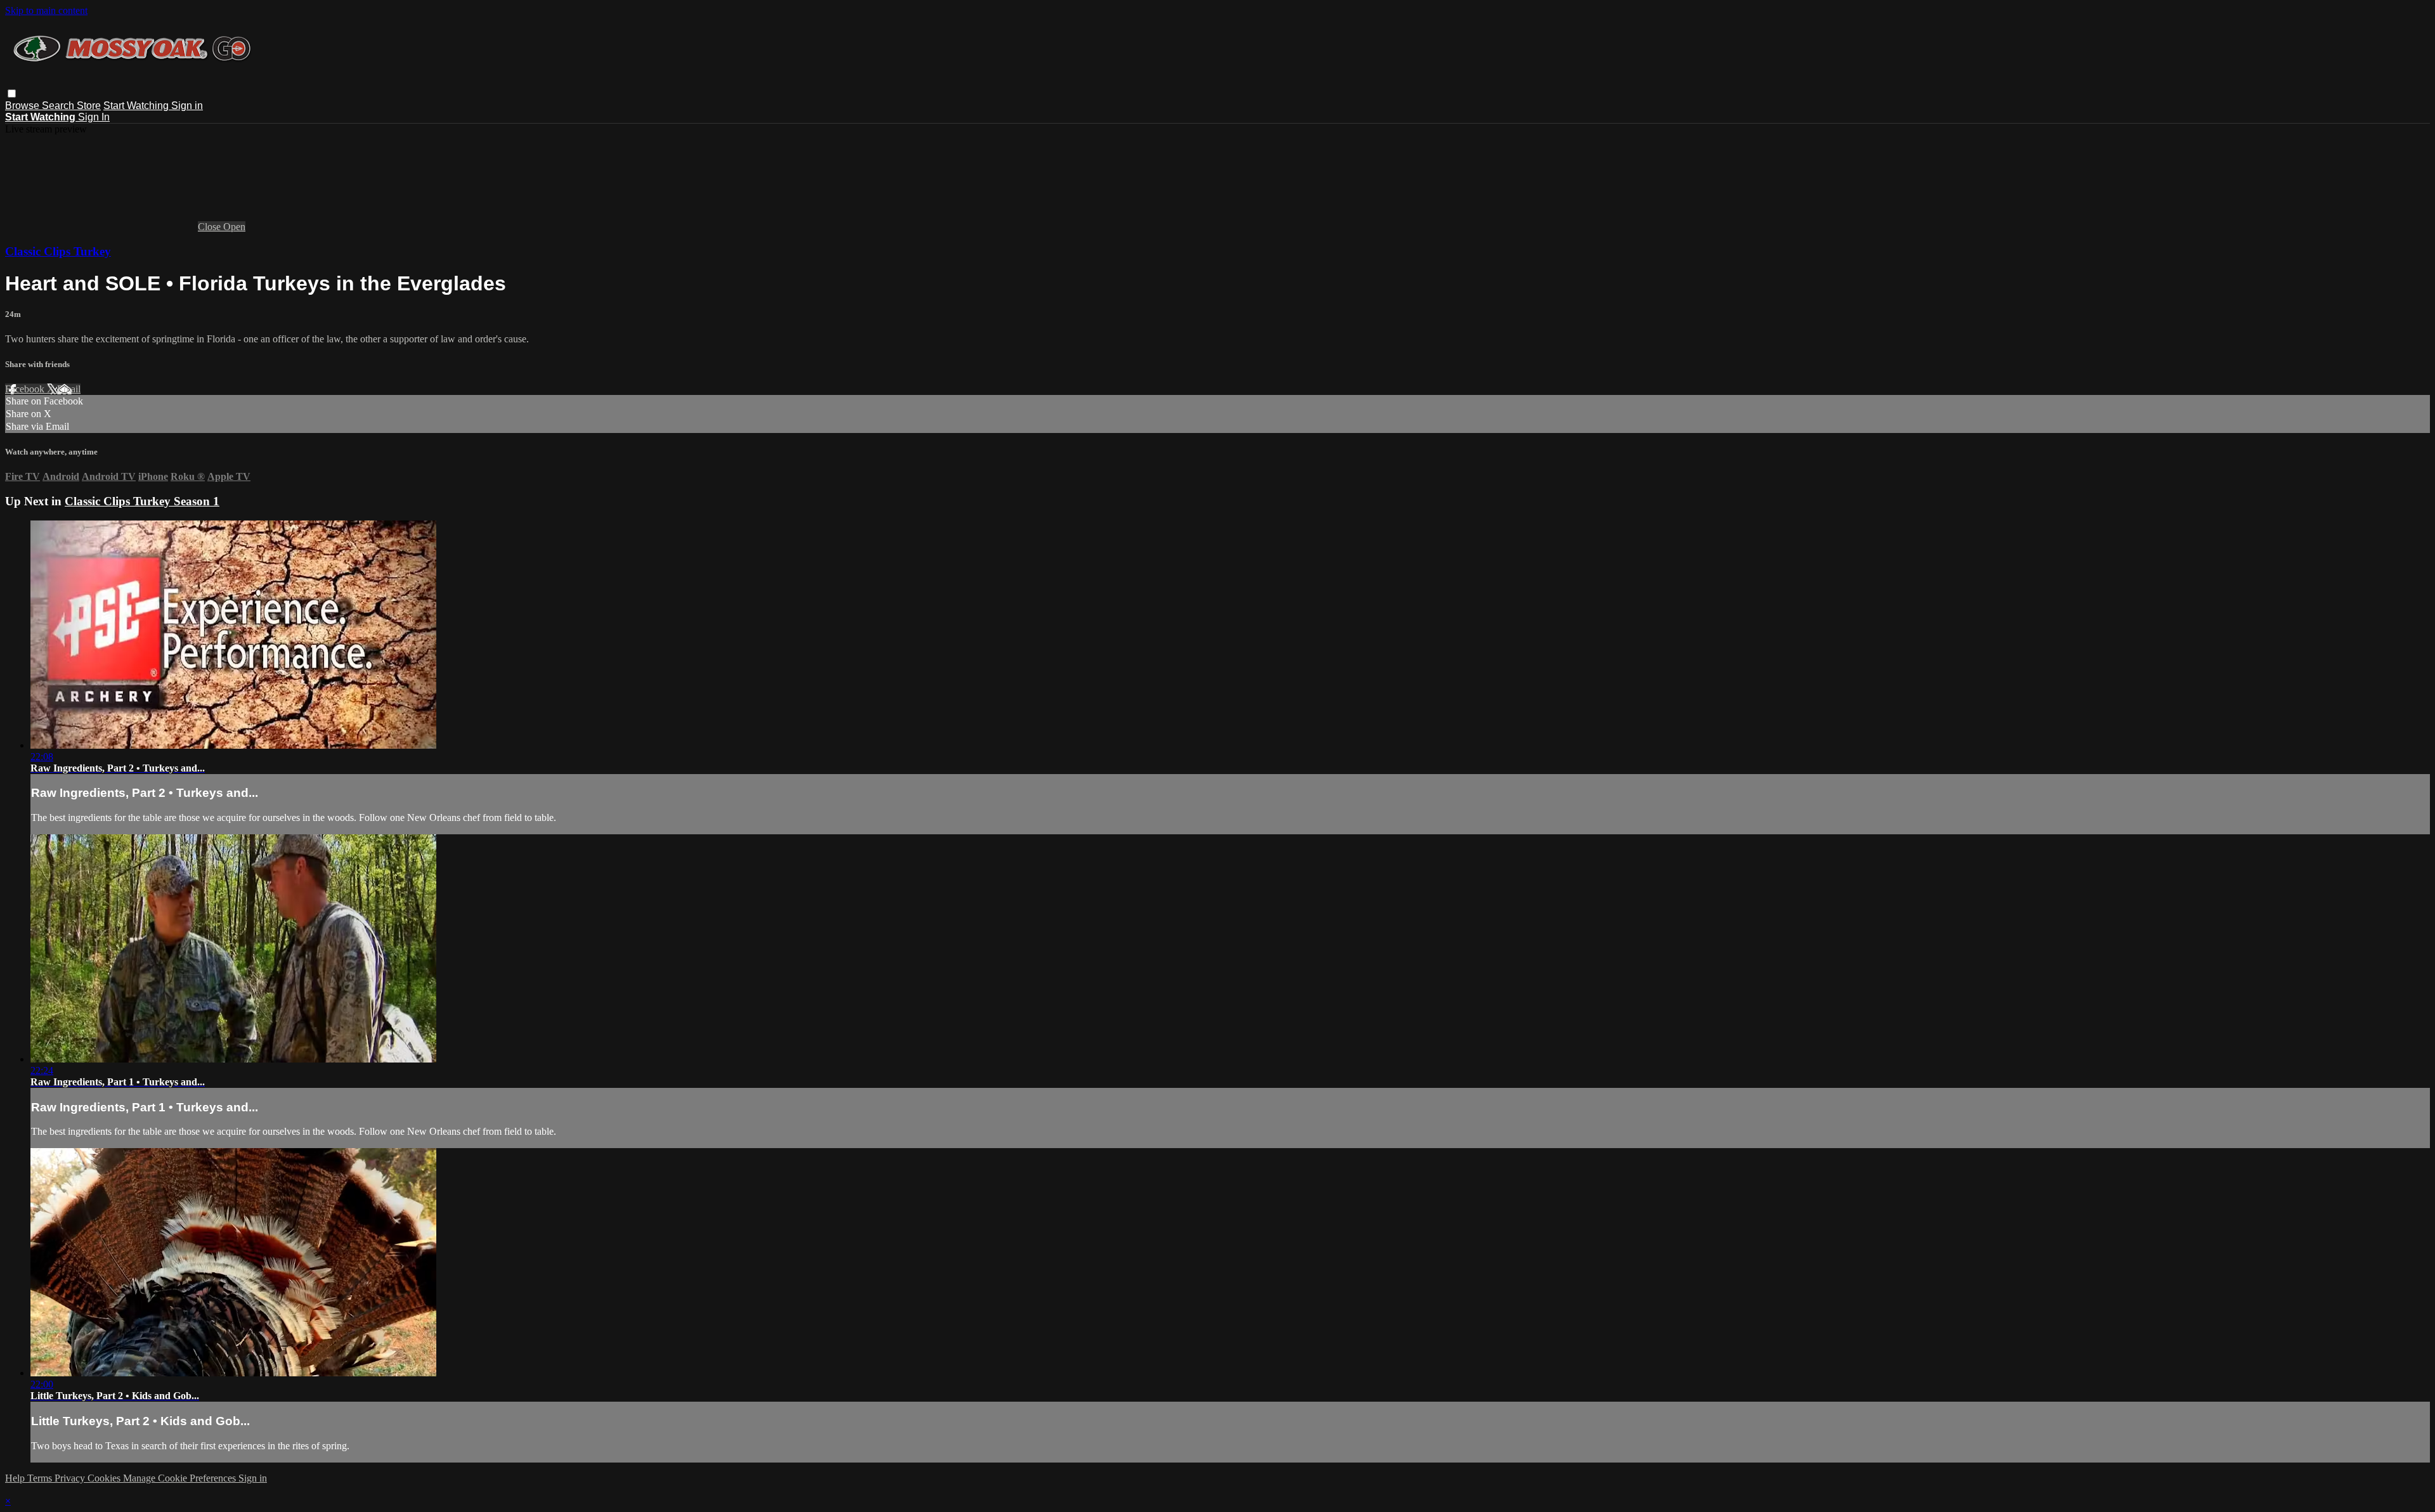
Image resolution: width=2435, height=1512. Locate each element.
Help (16, 1478)
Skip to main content (46, 10)
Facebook (26, 389)
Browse (23, 106)
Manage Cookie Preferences (181, 1478)
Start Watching (137, 106)
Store (89, 106)
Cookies (105, 1478)
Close (211, 227)
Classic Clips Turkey (58, 251)
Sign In (94, 117)
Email (69, 389)
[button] (12, 94)
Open (234, 227)
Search (59, 106)
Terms (41, 1478)
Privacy (71, 1478)
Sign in (187, 106)
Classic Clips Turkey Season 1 (142, 501)
